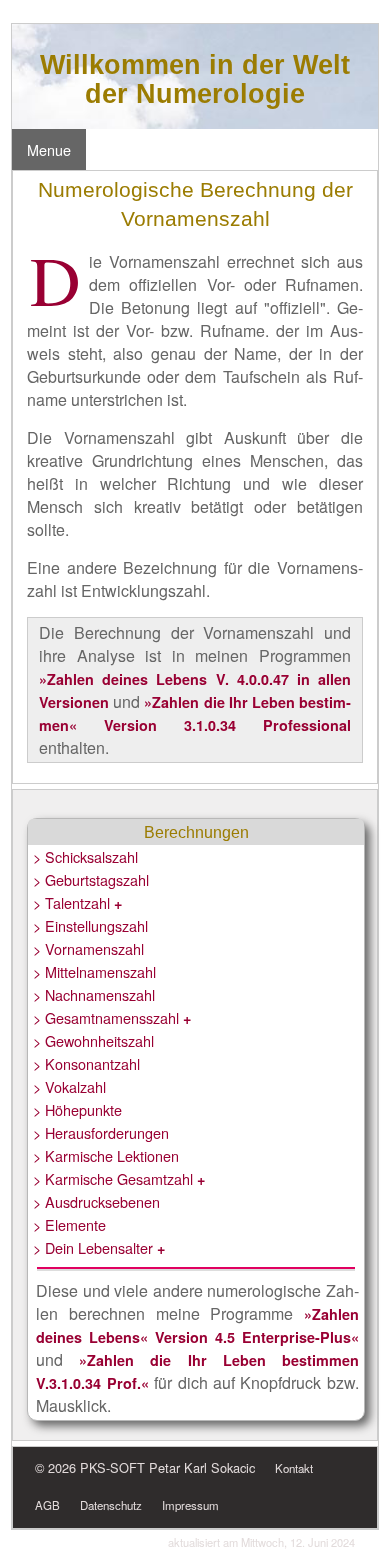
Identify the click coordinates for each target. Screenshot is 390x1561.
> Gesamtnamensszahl (112, 1017)
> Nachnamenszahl (94, 994)
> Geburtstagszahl (91, 879)
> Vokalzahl (69, 1086)
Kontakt (294, 1468)
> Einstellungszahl (90, 925)
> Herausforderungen (101, 1132)
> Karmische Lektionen (106, 1155)
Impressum (190, 1505)
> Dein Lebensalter (99, 1247)
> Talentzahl (77, 902)
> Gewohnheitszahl (93, 1040)
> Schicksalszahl (85, 856)
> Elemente (69, 1224)
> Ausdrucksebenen (96, 1201)
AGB (47, 1505)
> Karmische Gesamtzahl (119, 1178)
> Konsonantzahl (86, 1063)
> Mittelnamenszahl (94, 971)
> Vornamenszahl (88, 948)
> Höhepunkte (77, 1109)
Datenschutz (111, 1505)
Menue (49, 149)
